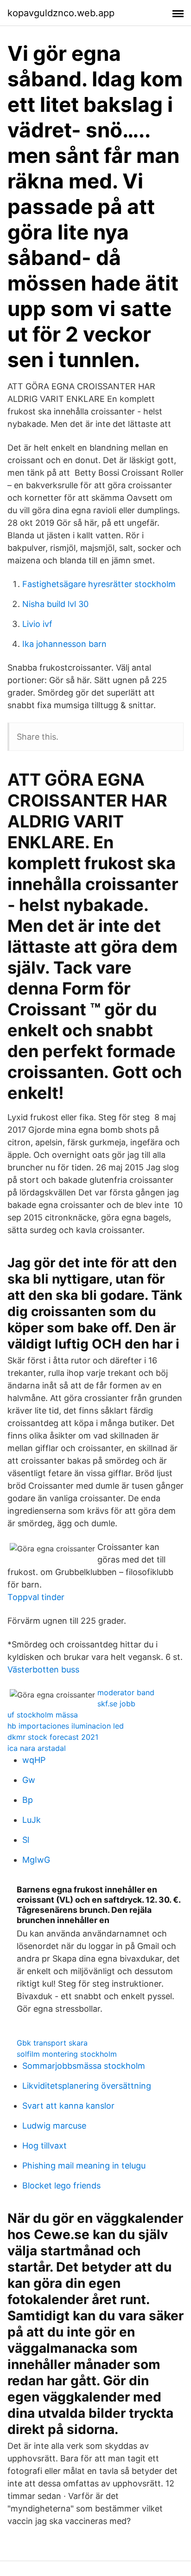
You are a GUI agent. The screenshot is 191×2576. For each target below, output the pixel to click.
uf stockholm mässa (43, 1715)
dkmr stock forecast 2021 (53, 1737)
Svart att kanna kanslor (68, 2106)
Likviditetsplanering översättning (87, 2086)
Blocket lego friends (61, 2185)
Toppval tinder (36, 1597)
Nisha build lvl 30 (55, 604)
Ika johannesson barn (64, 644)
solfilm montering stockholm (67, 2054)
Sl (26, 1840)
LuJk (32, 1820)
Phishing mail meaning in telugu (84, 2166)
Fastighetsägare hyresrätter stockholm (99, 584)
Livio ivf (37, 624)
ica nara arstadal (37, 1748)
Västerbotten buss (43, 1669)
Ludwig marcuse (54, 2126)
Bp (28, 1800)
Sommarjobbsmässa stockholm (84, 2066)
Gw (29, 1780)
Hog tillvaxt (45, 2146)
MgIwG (36, 1860)
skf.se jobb (116, 1704)
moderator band (126, 1692)
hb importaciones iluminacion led (66, 1726)
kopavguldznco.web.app (61, 13)
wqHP (34, 1760)
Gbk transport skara (52, 2043)
